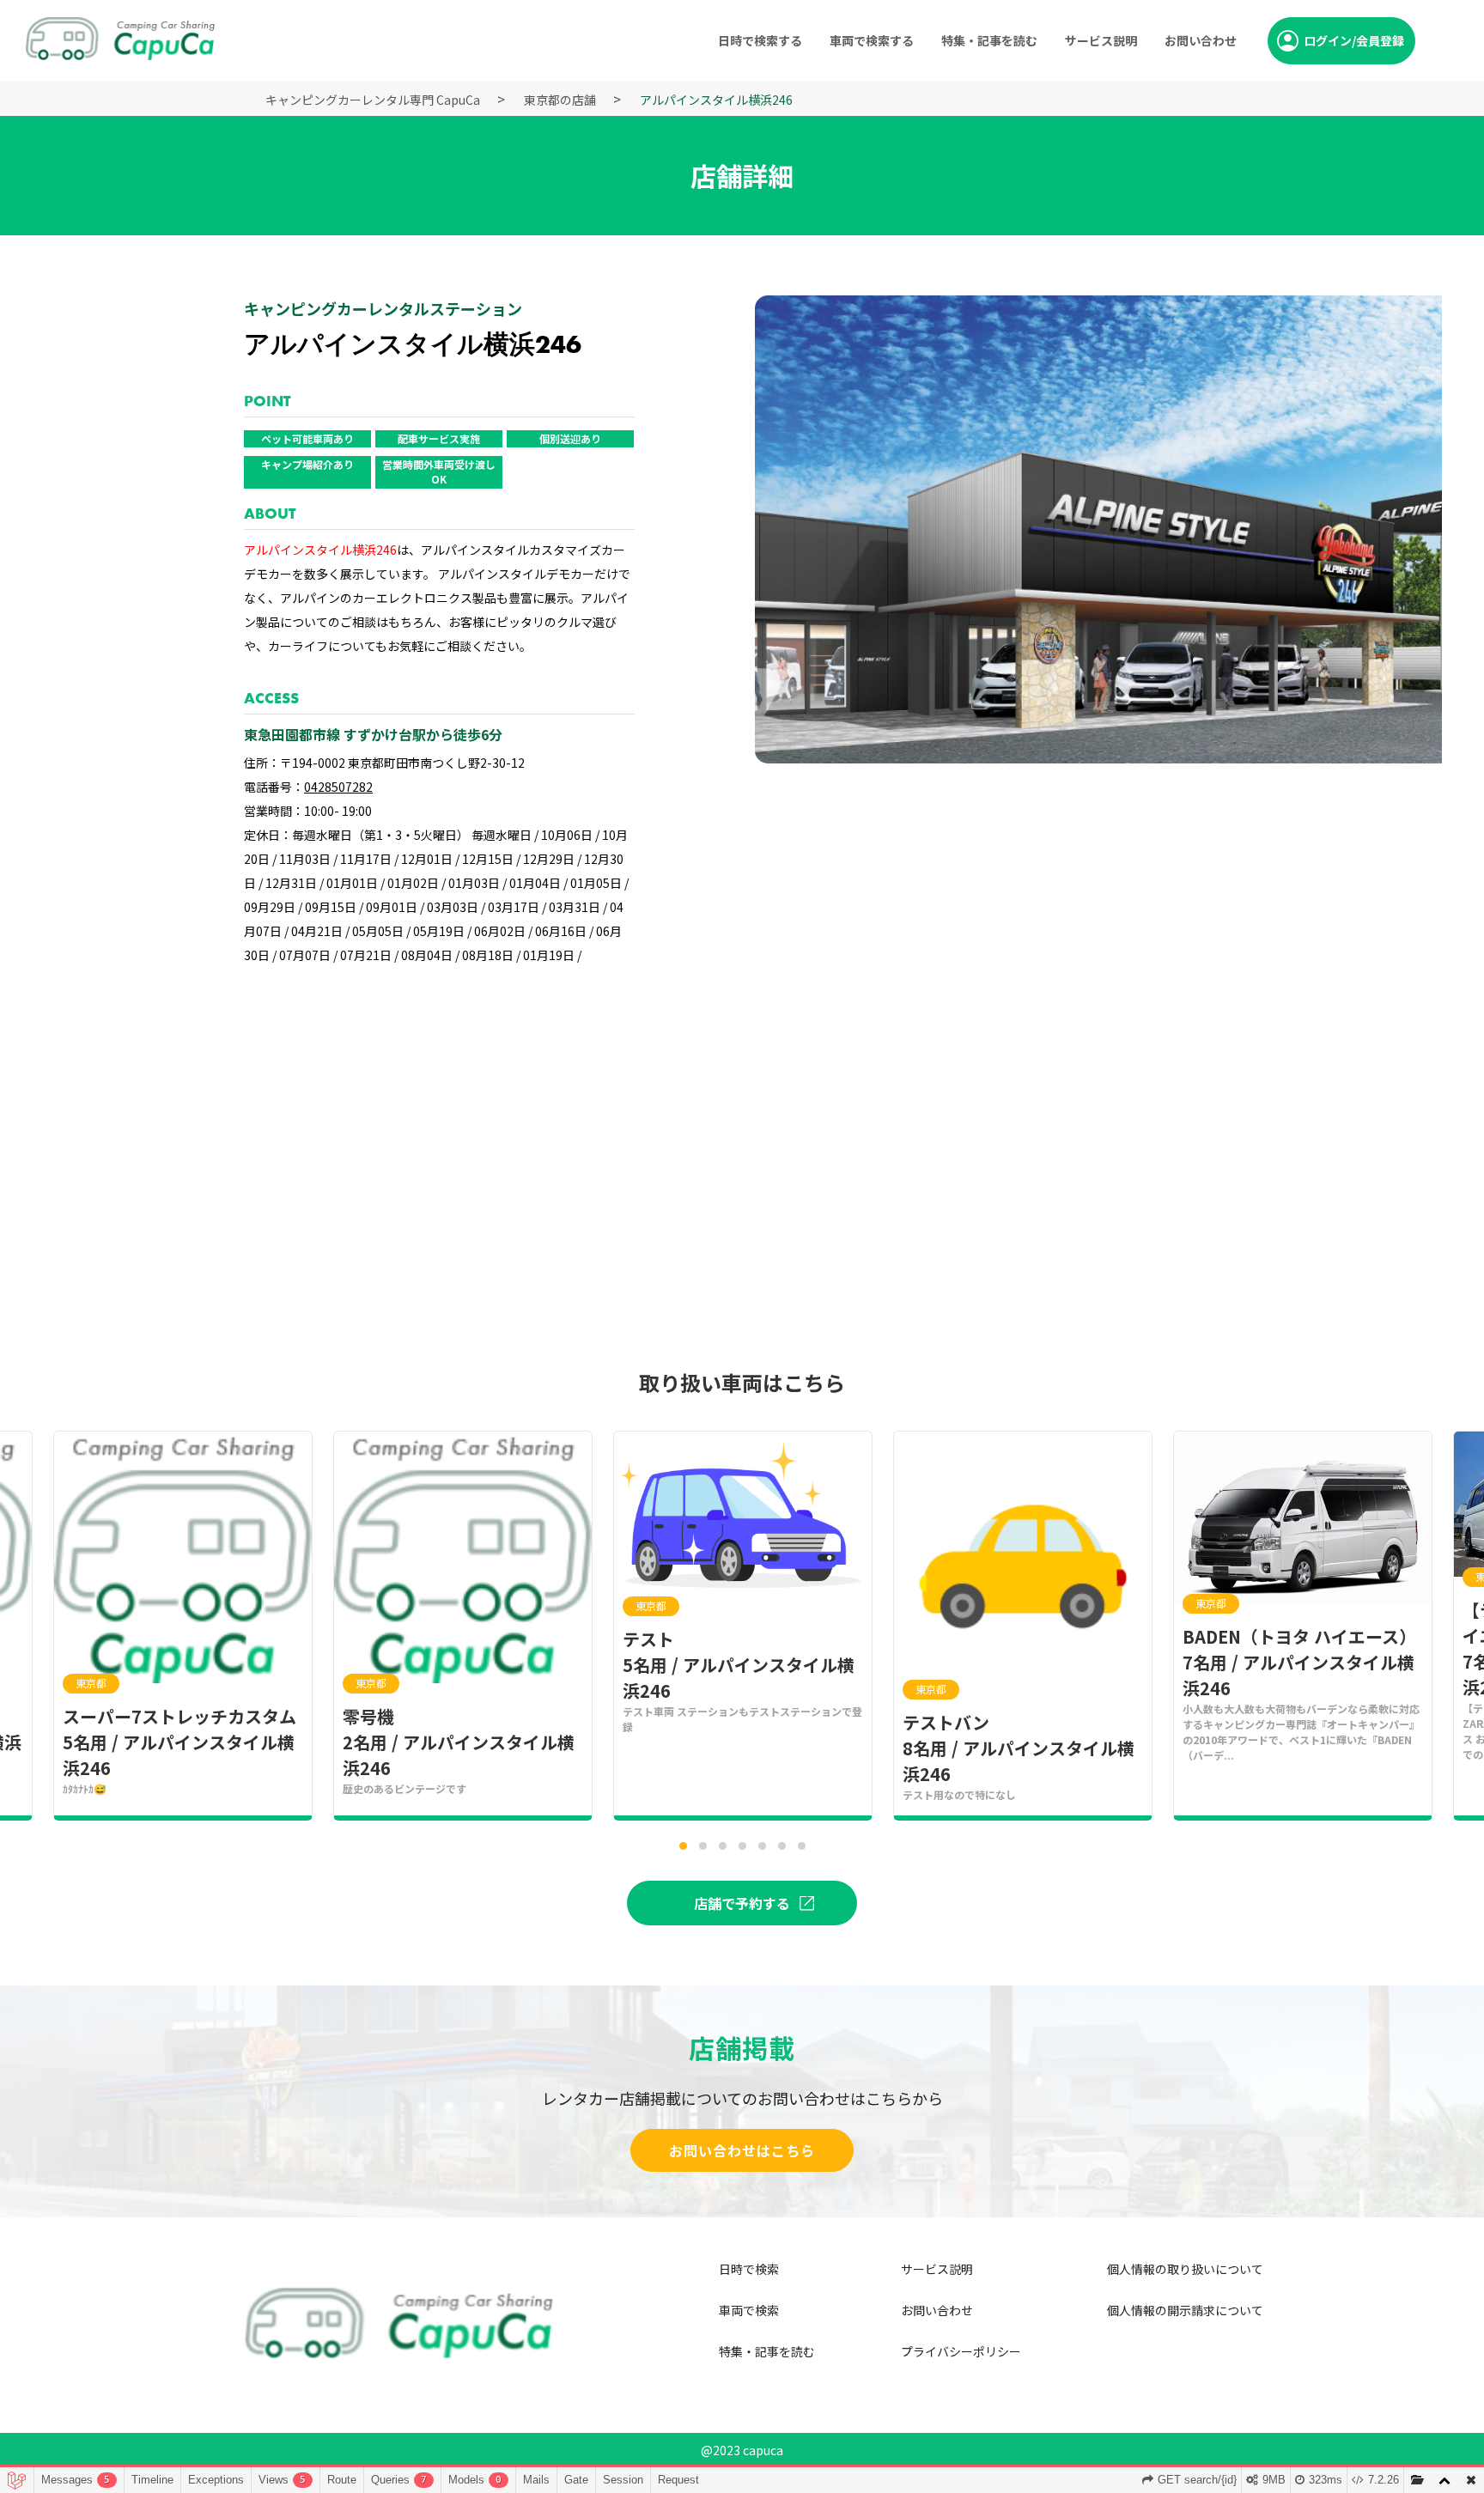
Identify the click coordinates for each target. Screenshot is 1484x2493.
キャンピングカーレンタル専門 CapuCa (373, 100)
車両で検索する (872, 40)
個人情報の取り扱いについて (1185, 2269)
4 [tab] (747, 1851)
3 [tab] (727, 1851)
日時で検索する (760, 40)
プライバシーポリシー (961, 2351)
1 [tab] (688, 1851)
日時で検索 (749, 2269)
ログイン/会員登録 (1354, 40)
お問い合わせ (1201, 40)
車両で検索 (749, 2310)
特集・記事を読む (989, 40)
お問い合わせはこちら (742, 2150)
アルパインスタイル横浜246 (716, 100)
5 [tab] (767, 1851)
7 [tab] (806, 1851)
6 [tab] (787, 1851)
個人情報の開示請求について (1185, 2310)
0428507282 (338, 787)
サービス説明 (1101, 40)
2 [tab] (708, 1851)
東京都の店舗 (560, 100)
